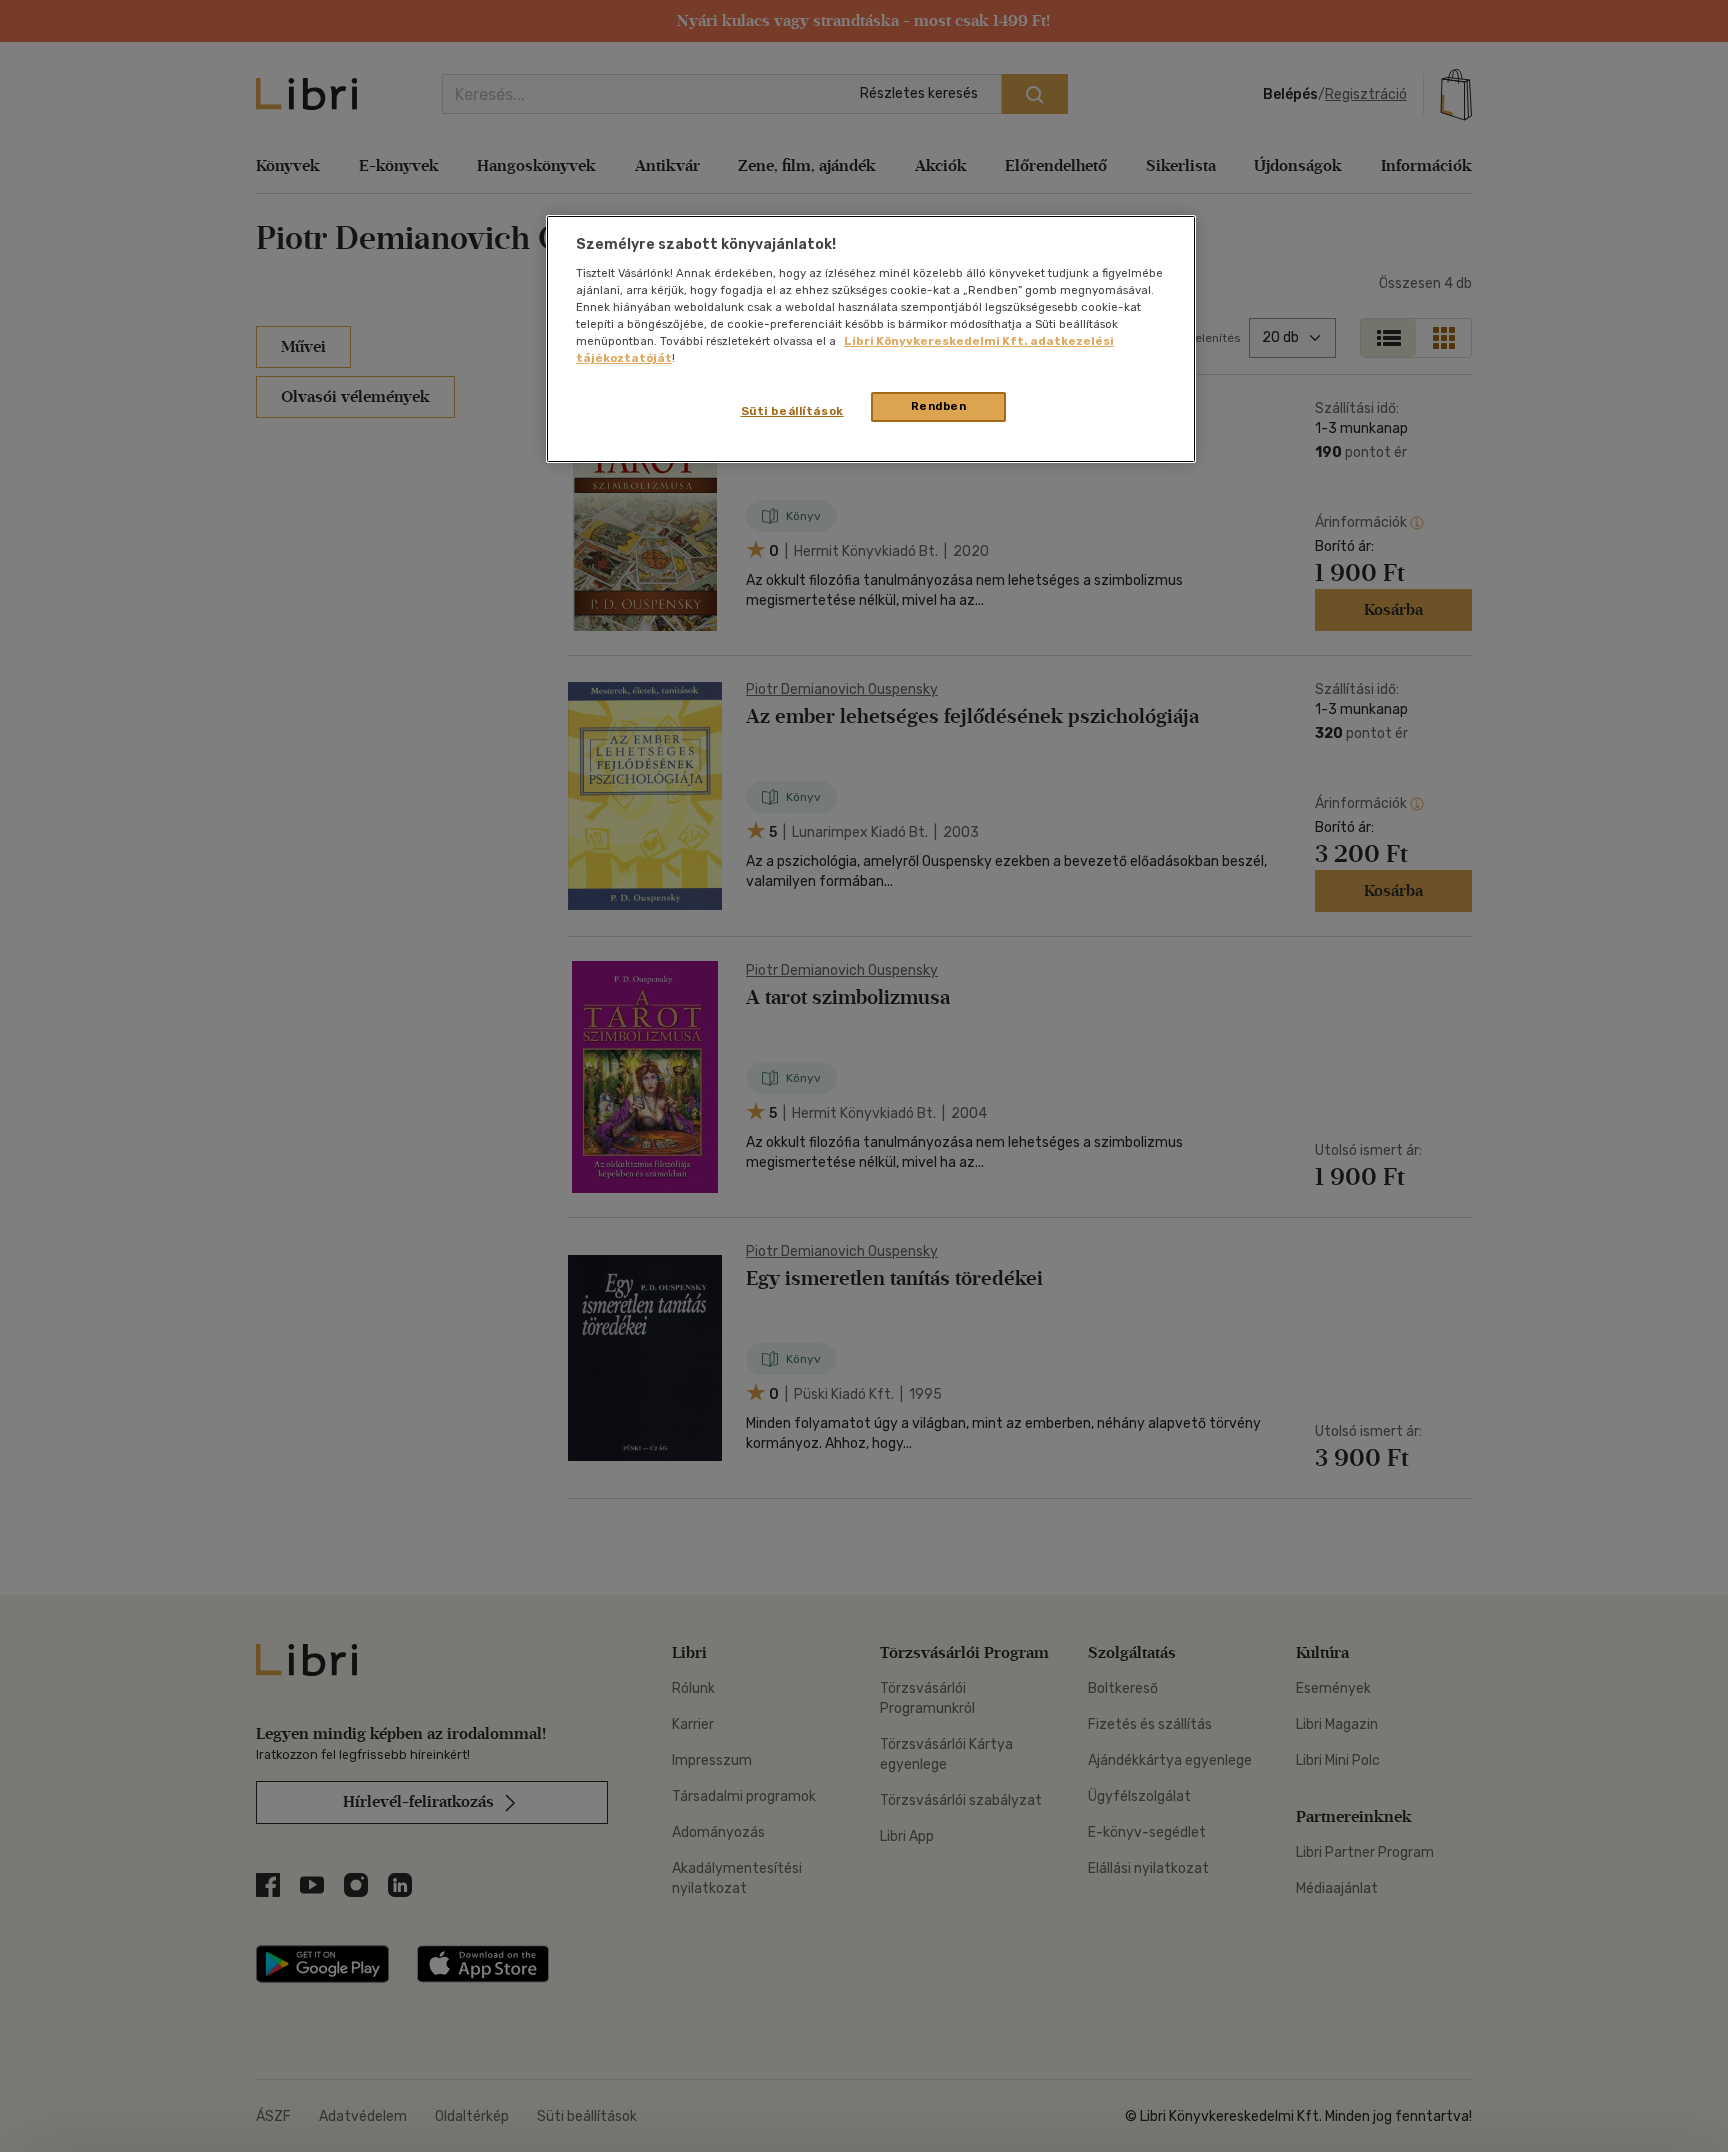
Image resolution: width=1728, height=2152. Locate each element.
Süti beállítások (792, 411)
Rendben (939, 406)
